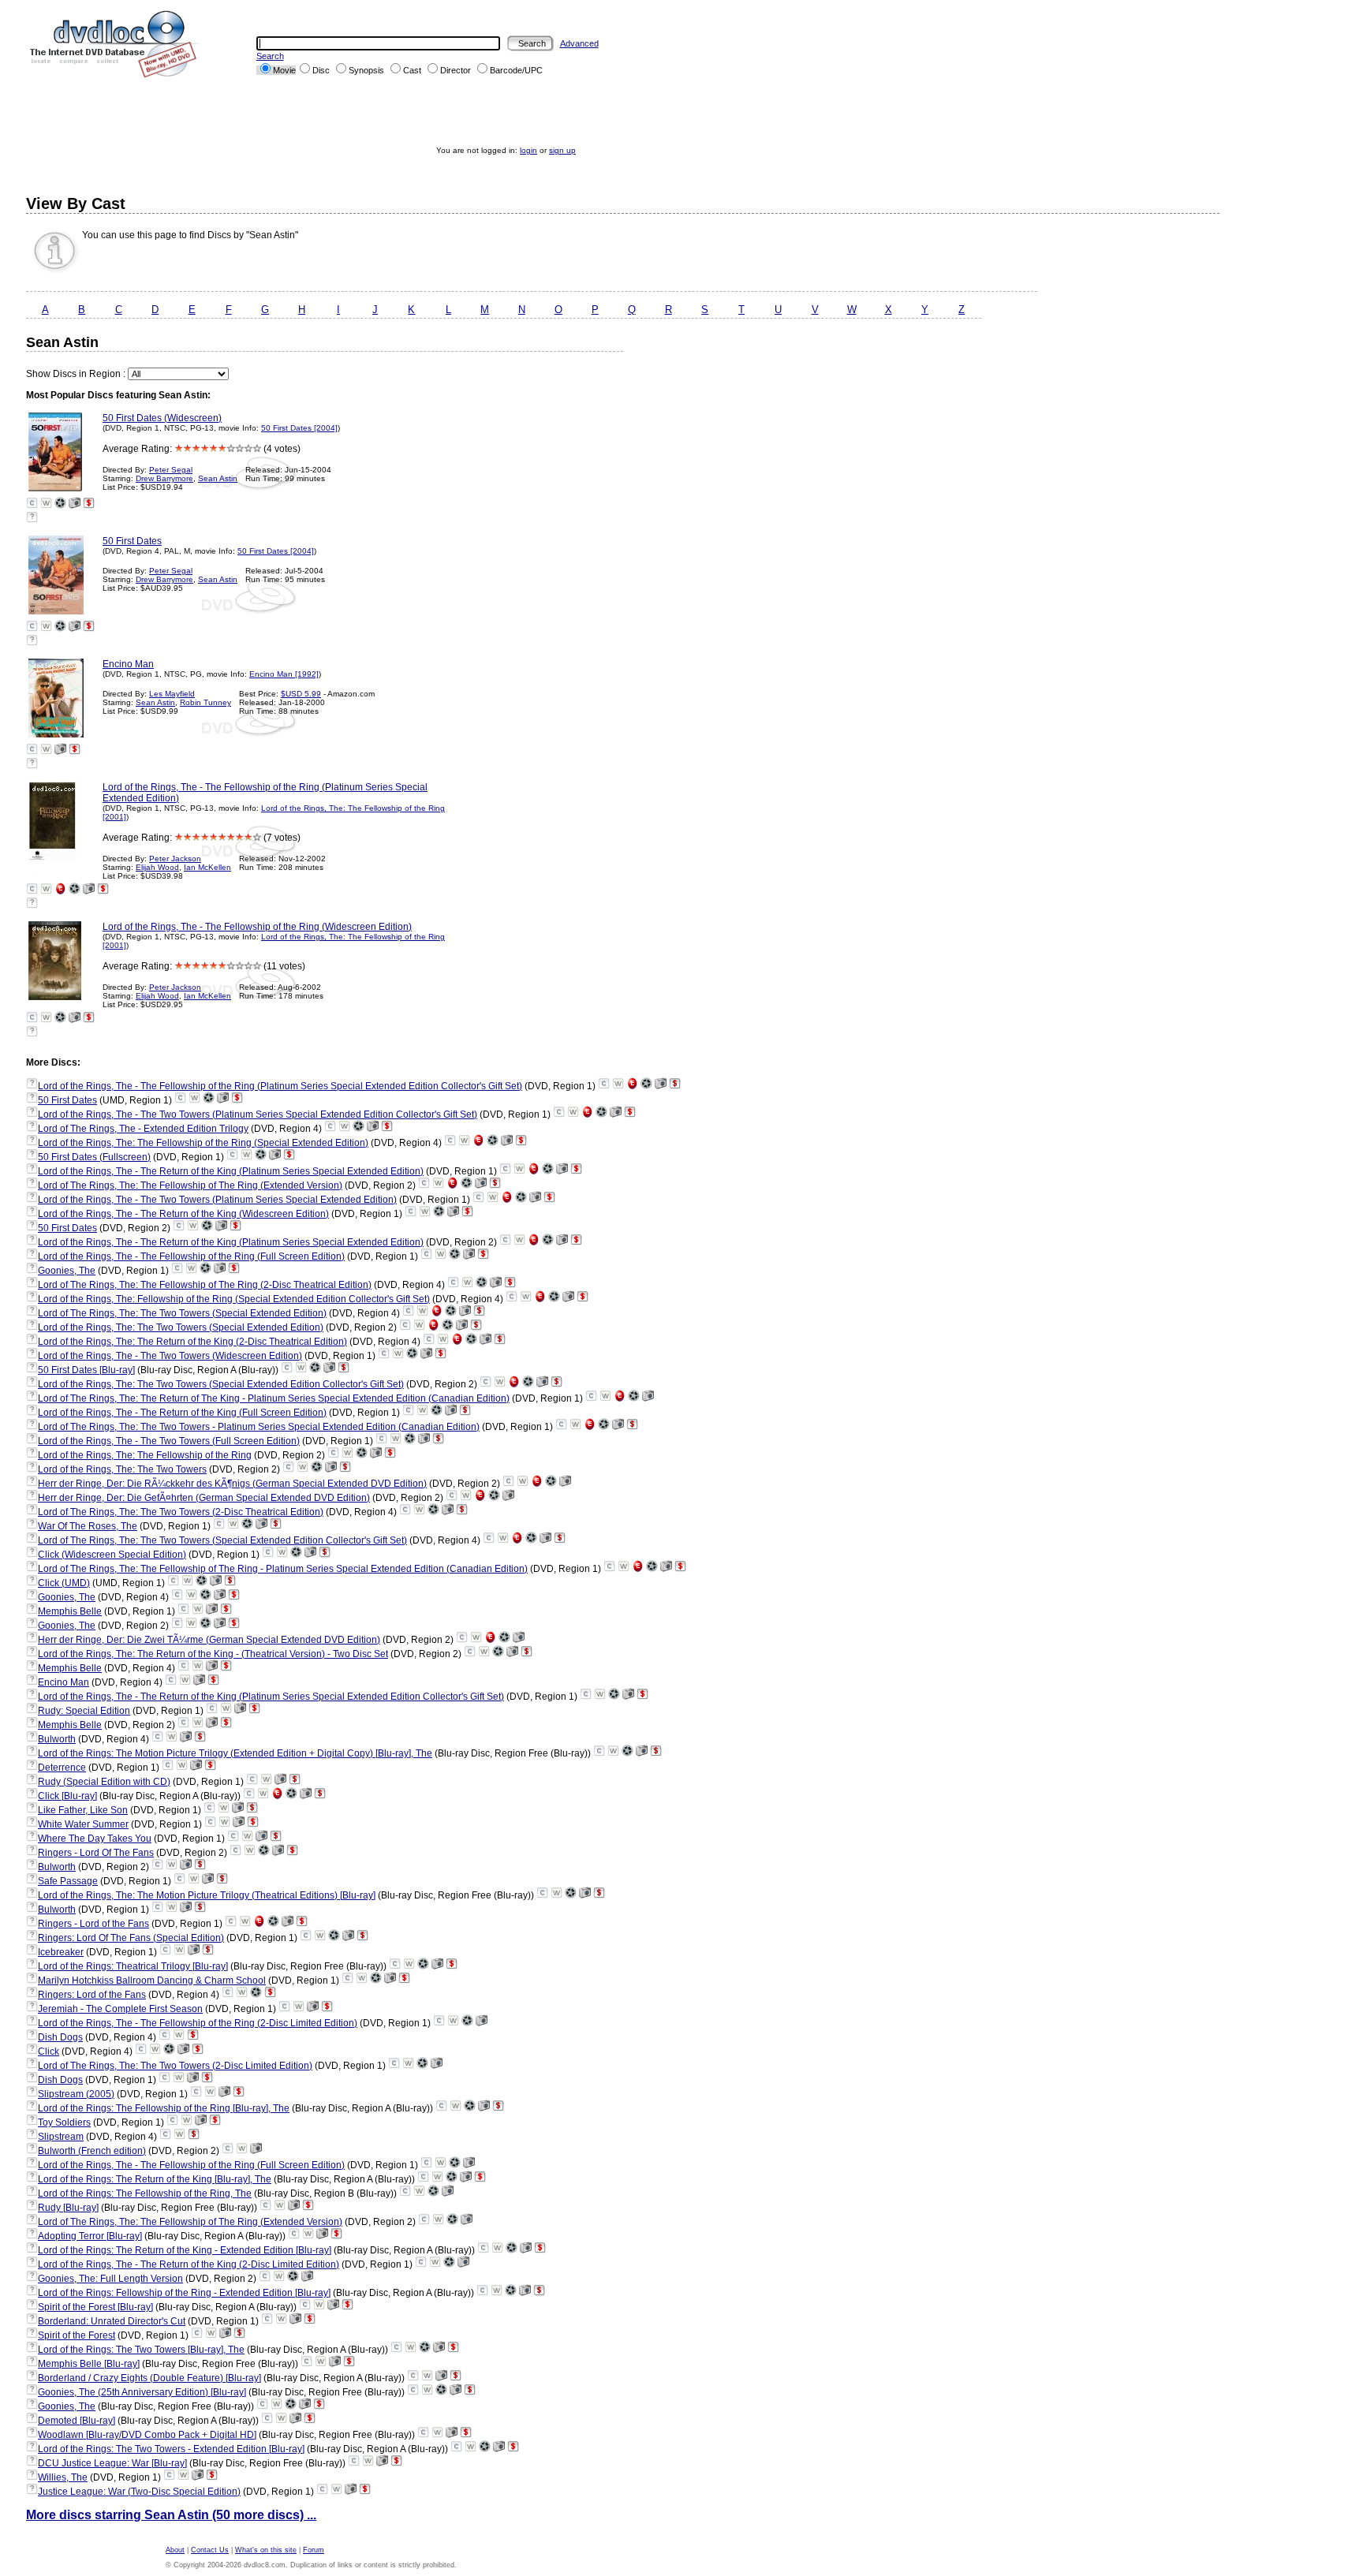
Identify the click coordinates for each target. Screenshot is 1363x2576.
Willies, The (63, 2477)
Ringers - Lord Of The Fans (96, 1853)
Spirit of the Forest (77, 2335)
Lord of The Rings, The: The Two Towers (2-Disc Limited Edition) (175, 2066)
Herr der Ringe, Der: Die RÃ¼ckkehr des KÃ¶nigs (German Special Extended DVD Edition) (232, 1484)
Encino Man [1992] (284, 674)
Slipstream (61, 2137)
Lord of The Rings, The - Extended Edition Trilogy (143, 1129)
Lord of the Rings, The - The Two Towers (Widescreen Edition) (170, 1356)
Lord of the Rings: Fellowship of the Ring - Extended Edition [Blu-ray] (184, 2293)
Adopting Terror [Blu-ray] (90, 2236)
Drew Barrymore (164, 478)
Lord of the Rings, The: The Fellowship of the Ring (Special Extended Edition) (203, 1143)
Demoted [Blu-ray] (77, 2421)
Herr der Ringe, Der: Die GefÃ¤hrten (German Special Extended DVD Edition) (204, 1498)
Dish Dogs (60, 2037)
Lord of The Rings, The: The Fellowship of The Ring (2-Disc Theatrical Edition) (205, 1285)
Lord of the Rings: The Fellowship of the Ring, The (145, 2193)
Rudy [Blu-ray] (68, 2208)
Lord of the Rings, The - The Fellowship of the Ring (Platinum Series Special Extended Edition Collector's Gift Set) (280, 1086)
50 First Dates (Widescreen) (162, 418)
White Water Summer (83, 1824)
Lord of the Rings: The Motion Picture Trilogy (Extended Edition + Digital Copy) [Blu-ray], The (235, 1753)
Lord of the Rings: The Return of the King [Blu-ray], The (155, 2179)
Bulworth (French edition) (92, 2151)
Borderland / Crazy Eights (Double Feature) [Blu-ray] (149, 2378)
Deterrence (62, 1768)
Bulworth (57, 1739)
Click (49, 2051)
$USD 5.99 (301, 694)
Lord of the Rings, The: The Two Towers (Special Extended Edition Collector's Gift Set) (221, 1384)
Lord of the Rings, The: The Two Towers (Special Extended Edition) (181, 1327)
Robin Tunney (205, 702)
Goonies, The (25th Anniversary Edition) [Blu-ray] (142, 2392)
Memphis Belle (70, 1611)
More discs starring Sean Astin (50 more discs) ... (171, 2515)
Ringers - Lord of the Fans (93, 1924)
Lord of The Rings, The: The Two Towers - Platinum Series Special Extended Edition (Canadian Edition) (259, 1427)
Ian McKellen (207, 867)
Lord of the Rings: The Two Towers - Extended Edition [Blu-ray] (171, 2449)
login (528, 150)
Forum (314, 2550)
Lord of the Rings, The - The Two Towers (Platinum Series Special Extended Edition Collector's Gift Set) (258, 1114)
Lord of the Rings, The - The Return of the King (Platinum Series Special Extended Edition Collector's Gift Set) (271, 1697)
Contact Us (210, 2550)
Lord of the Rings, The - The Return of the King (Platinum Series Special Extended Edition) (231, 1171)
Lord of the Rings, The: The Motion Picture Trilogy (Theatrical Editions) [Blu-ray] (207, 1895)
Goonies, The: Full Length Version (110, 2279)
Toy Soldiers (64, 2122)
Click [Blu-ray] (67, 1796)
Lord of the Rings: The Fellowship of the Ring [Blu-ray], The (164, 2108)
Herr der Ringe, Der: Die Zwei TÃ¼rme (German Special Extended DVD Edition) (209, 1640)
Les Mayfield (172, 694)
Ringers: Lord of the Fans (92, 1995)
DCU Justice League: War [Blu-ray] (112, 2463)
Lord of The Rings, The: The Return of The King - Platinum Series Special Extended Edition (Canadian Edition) (274, 1398)
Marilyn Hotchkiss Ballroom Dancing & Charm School (152, 1981)
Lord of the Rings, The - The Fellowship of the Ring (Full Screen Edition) (191, 1256)
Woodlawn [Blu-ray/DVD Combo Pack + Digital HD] (147, 2435)
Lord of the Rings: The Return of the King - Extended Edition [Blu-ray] (185, 2250)
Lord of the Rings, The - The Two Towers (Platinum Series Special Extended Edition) (217, 1200)
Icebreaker (61, 1952)
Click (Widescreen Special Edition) (112, 1555)
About (175, 2550)
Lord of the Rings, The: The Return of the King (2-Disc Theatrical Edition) (192, 1342)
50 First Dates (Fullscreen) (94, 1157)
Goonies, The (67, 1271)
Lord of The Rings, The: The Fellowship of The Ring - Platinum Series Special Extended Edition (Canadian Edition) (283, 1569)
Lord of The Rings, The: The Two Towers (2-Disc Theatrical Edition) (181, 1512)
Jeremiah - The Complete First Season (120, 2009)
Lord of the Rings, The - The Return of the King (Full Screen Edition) (182, 1413)
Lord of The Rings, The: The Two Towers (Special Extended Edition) (182, 1313)
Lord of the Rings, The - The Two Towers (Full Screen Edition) (169, 1441)
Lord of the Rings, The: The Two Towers (122, 1469)
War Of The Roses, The (88, 1526)
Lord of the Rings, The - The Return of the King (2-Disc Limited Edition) (189, 2264)
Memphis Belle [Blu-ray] (89, 2364)
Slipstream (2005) (76, 2094)
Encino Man (128, 664)
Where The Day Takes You (95, 1839)
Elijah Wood (157, 867)
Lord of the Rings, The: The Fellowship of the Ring (145, 1455)
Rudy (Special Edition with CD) (104, 1782)
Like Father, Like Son (83, 1810)
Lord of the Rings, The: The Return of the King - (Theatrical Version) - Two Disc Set (213, 1654)
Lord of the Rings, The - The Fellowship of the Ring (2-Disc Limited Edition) (198, 2023)
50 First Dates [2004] (299, 428)
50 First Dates (132, 541)
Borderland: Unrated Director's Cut (112, 2321)
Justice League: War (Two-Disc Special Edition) (139, 2492)
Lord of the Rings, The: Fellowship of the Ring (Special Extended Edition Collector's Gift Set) (234, 1299)
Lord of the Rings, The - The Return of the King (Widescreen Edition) (183, 1214)
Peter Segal (171, 470)
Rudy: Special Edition (84, 1711)
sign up (562, 150)
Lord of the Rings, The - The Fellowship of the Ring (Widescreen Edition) (257, 927)
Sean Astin (218, 478)
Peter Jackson (175, 859)
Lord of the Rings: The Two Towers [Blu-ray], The (141, 2350)
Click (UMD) (64, 1583)
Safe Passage (68, 1881)
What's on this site (266, 2550)
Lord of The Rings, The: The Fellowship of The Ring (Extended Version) (190, 1185)
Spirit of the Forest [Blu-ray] (95, 2307)
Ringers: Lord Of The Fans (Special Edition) (131, 1938)
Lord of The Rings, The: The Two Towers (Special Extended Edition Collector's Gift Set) (222, 1540)
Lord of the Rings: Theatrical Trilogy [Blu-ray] (133, 1966)
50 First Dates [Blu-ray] (86, 1370)
